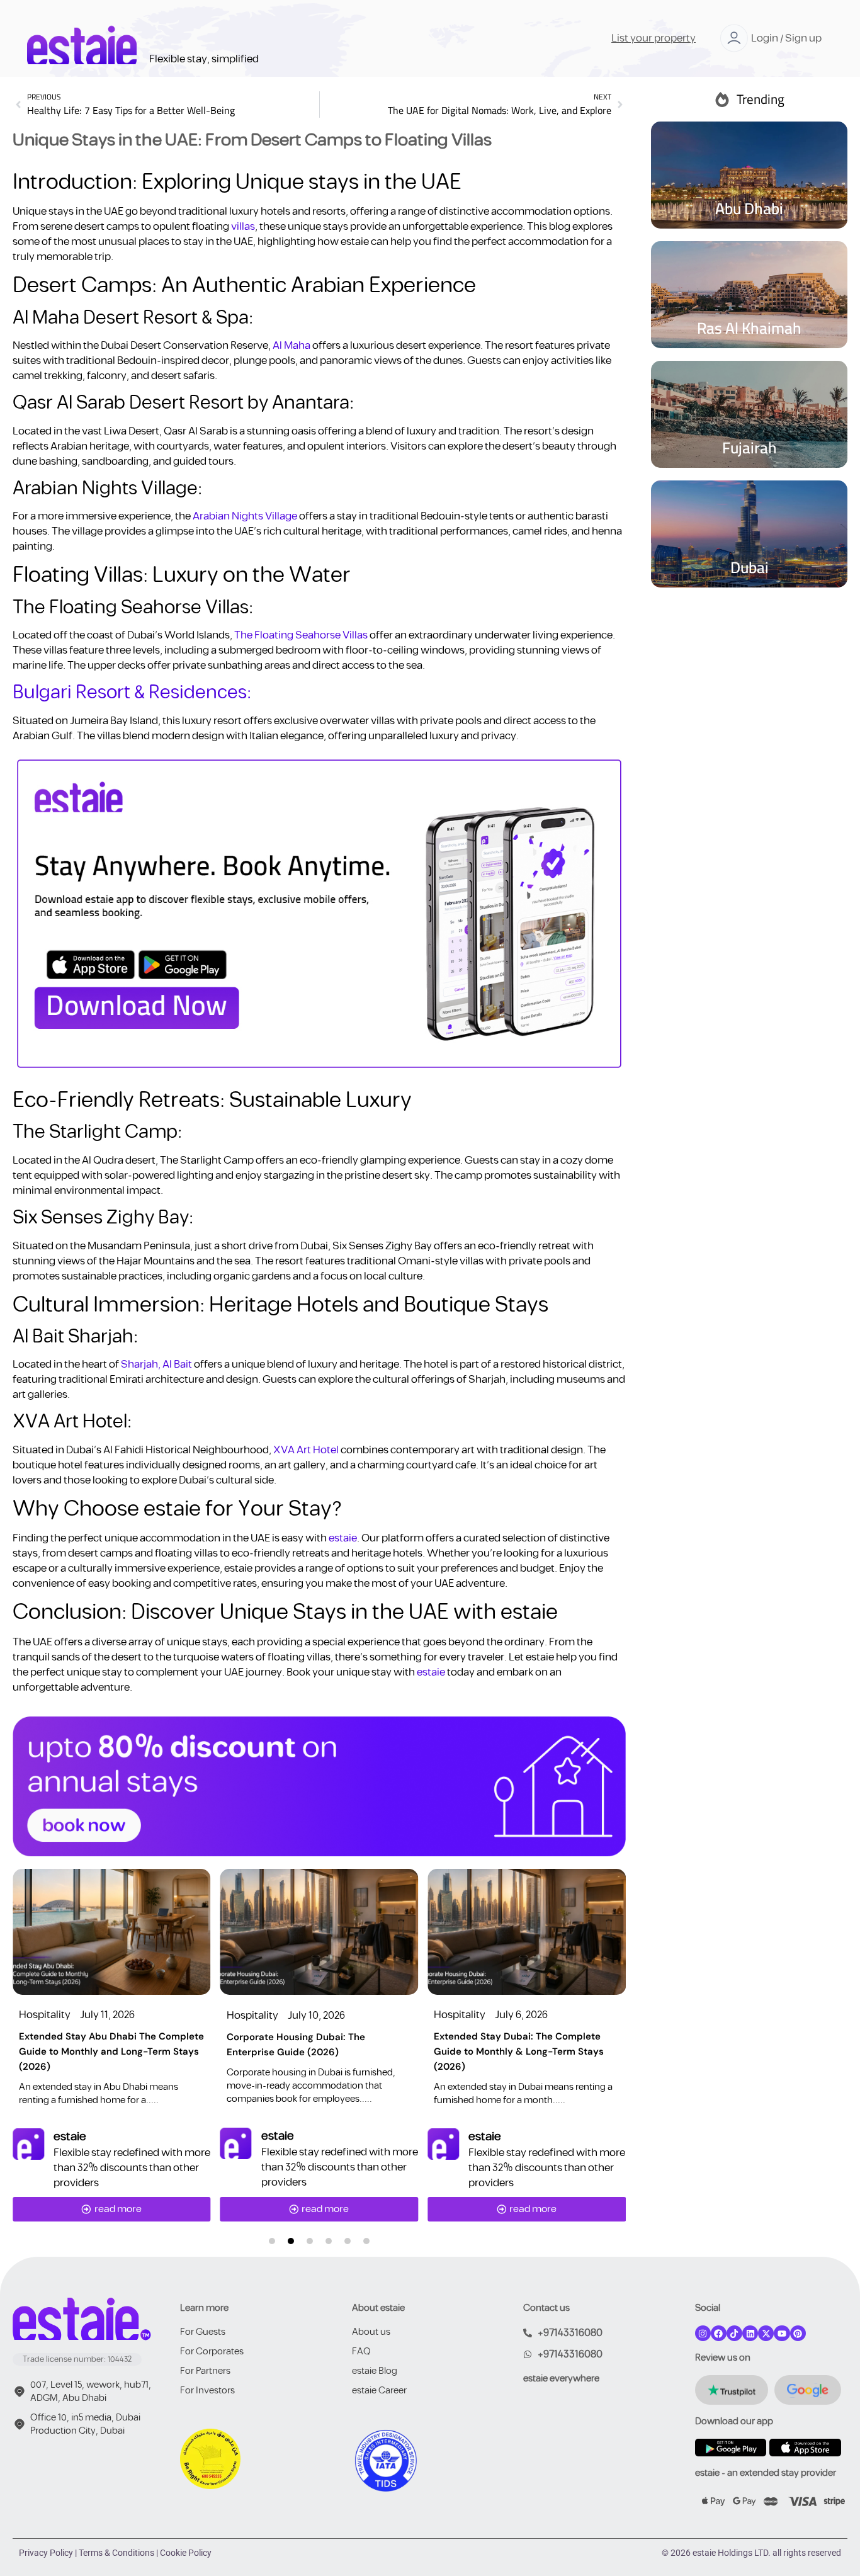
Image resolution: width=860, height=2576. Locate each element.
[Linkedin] (750, 2333)
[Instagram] (703, 2333)
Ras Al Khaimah (749, 328)
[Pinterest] (798, 2333)
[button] (272, 2241)
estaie (343, 1538)
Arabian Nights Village (245, 516)
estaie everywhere (561, 2379)
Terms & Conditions (116, 2553)
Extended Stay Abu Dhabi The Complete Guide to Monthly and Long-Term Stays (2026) (111, 2051)
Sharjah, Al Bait (156, 1365)
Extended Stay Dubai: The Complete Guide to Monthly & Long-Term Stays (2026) (519, 2051)
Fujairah (750, 447)
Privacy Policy (46, 2553)
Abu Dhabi (749, 208)
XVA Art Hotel (306, 1450)
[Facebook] (719, 2333)
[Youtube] (782, 2333)
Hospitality (45, 2015)
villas (242, 227)
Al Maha (291, 346)
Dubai (750, 567)
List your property (653, 38)
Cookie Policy (186, 2553)
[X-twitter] (766, 2333)
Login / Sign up (786, 38)
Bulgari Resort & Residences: (132, 693)
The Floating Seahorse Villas (301, 635)
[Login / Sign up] (734, 38)
